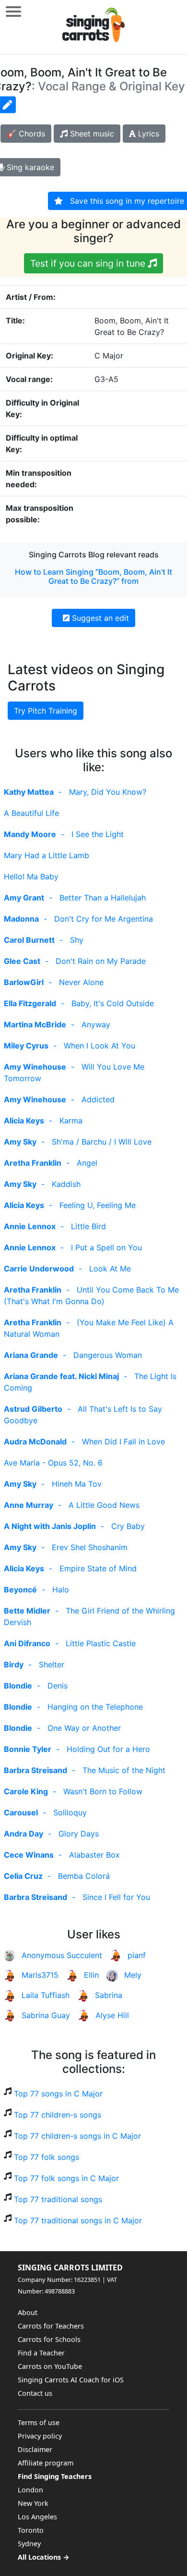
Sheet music (91, 134)
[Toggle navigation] (13, 11)
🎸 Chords (26, 134)
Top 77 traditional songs (58, 2199)
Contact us (35, 2393)
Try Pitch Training (46, 711)
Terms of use (39, 2422)
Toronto (31, 2530)
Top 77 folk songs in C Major (66, 2178)
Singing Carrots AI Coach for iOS (71, 2380)
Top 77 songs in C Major (58, 2094)
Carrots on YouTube (50, 2366)
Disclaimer (35, 2449)
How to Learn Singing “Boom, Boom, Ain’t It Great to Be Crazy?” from (93, 576)
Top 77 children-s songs (58, 2115)
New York (33, 2503)
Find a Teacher (41, 2353)
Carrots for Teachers (51, 2326)
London (30, 2490)
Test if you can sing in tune (89, 263)
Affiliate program (46, 2463)
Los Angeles (37, 2517)
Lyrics (147, 134)
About (28, 2312)
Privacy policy (40, 2436)
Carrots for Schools (49, 2339)
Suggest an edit (99, 618)
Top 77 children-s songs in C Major (77, 2136)
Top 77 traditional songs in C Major (78, 2220)
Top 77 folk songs (47, 2157)
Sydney (29, 2544)
